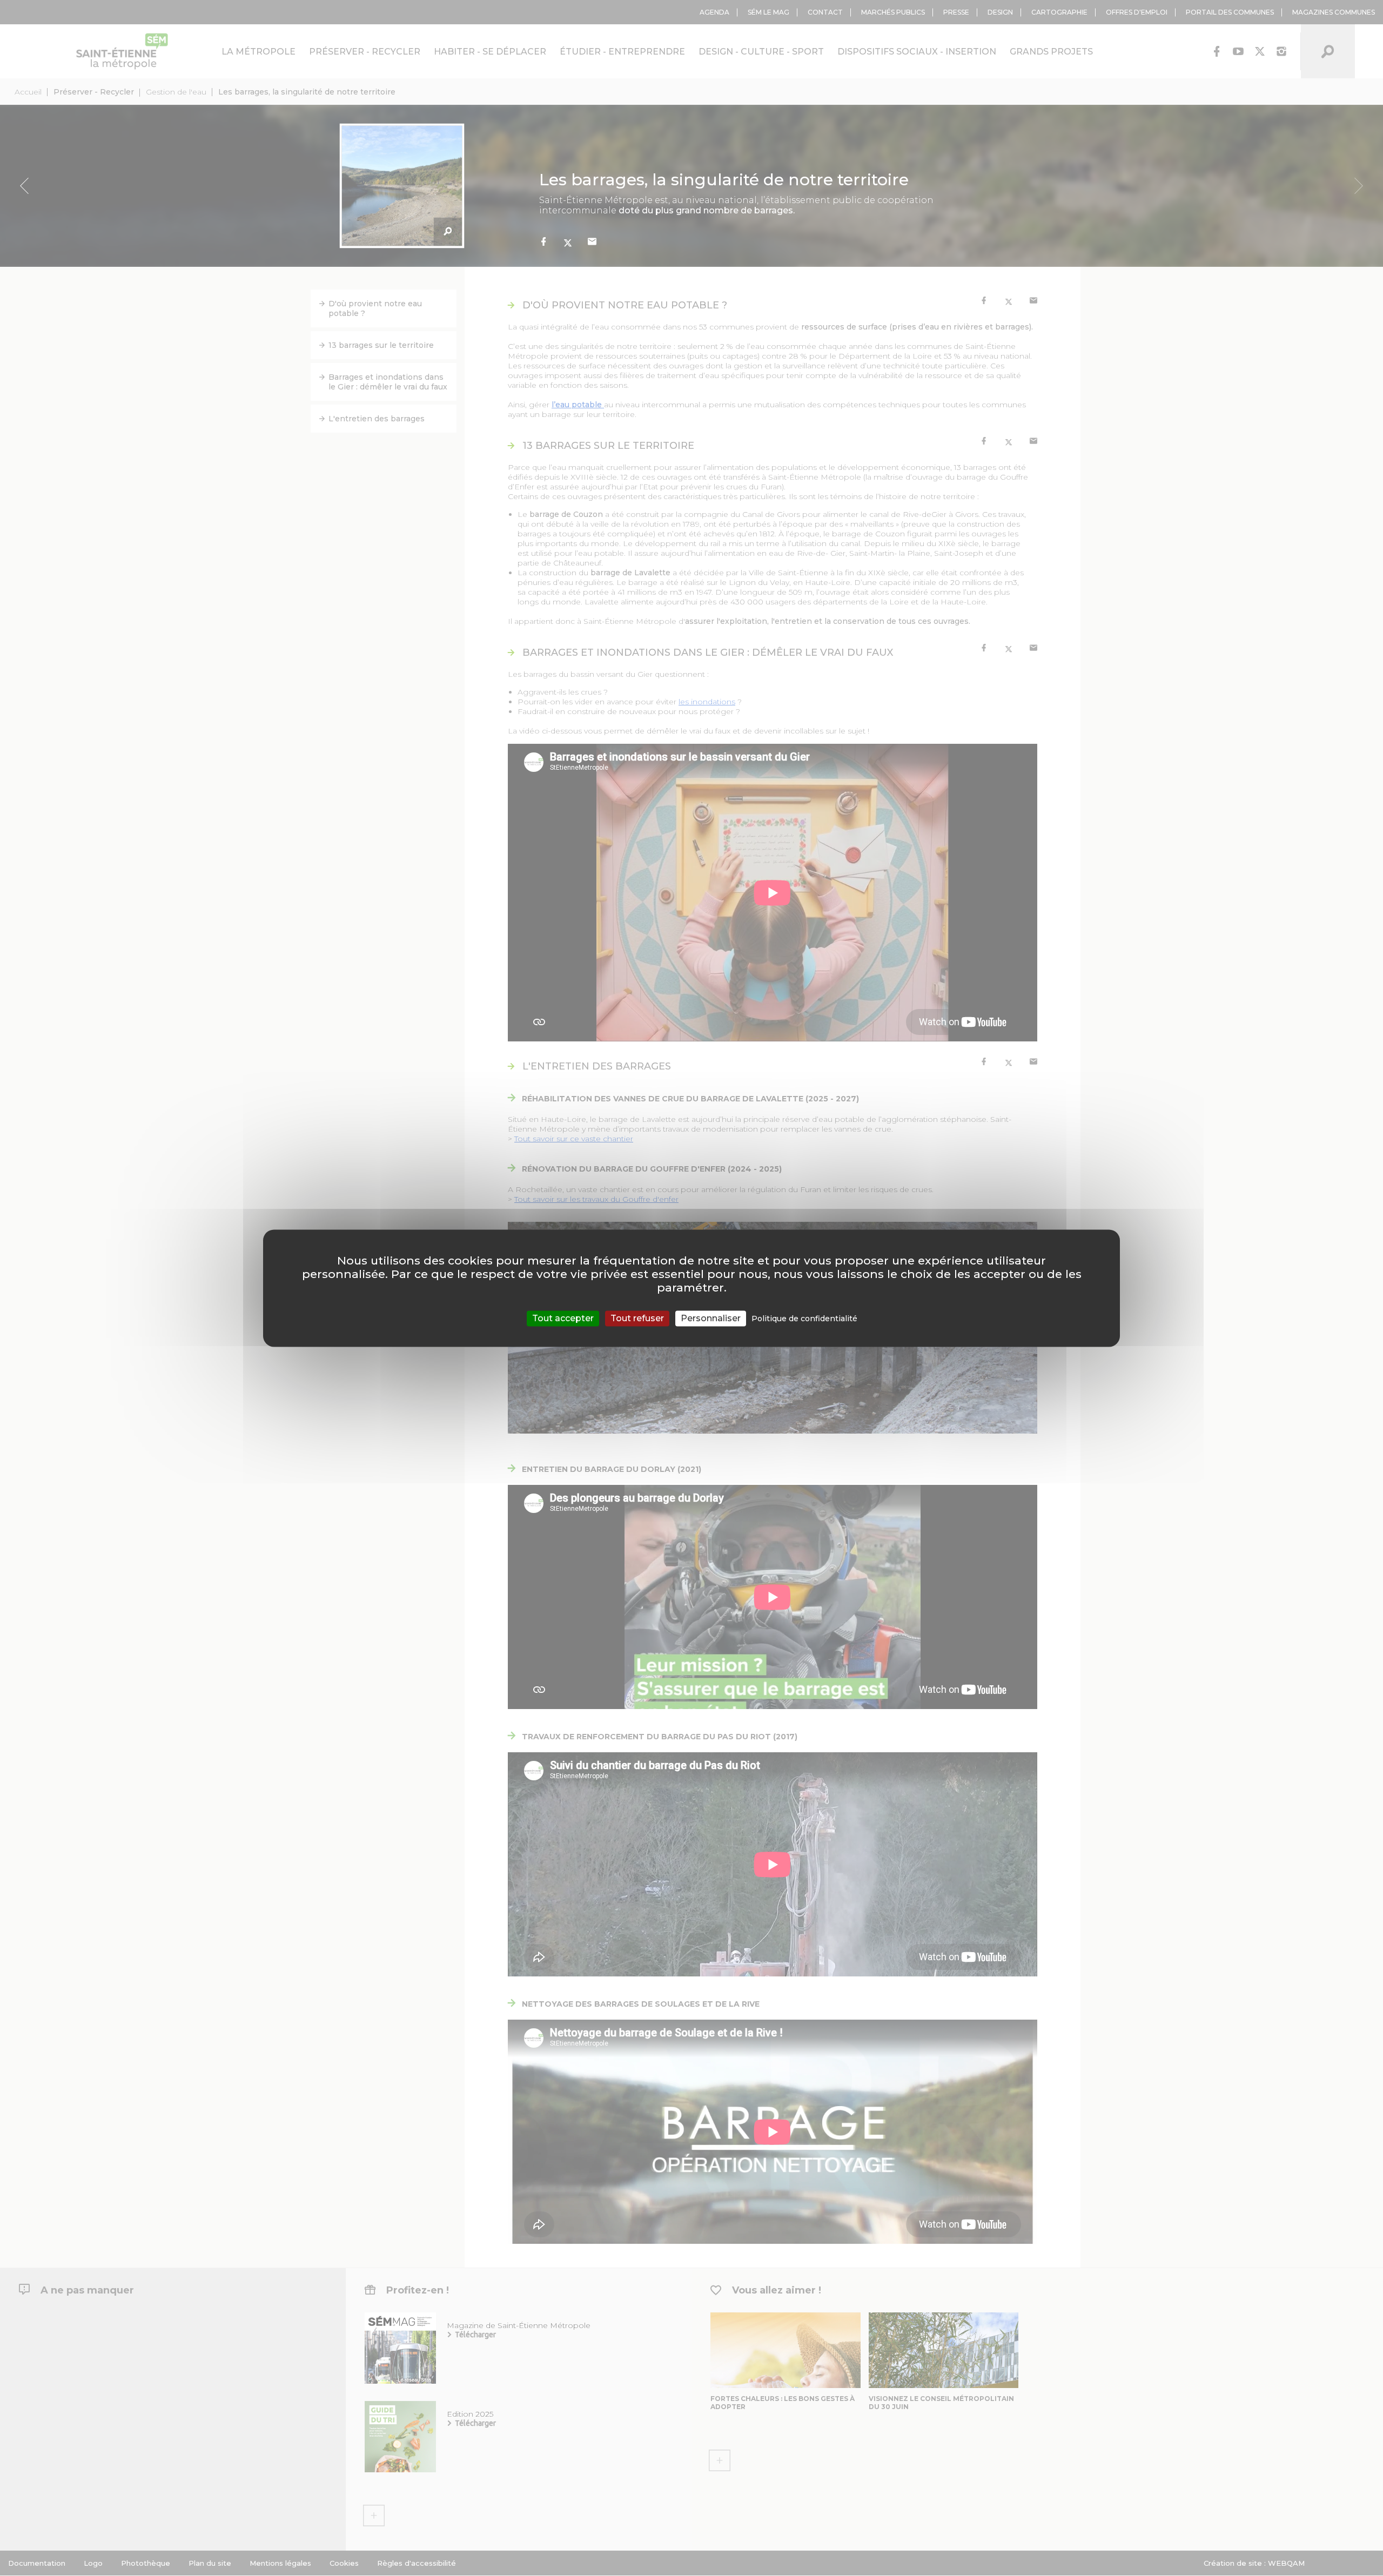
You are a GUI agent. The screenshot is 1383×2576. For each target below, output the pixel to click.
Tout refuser (637, 1318)
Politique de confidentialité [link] (804, 1319)
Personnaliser (711, 1318)
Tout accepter (563, 1318)
